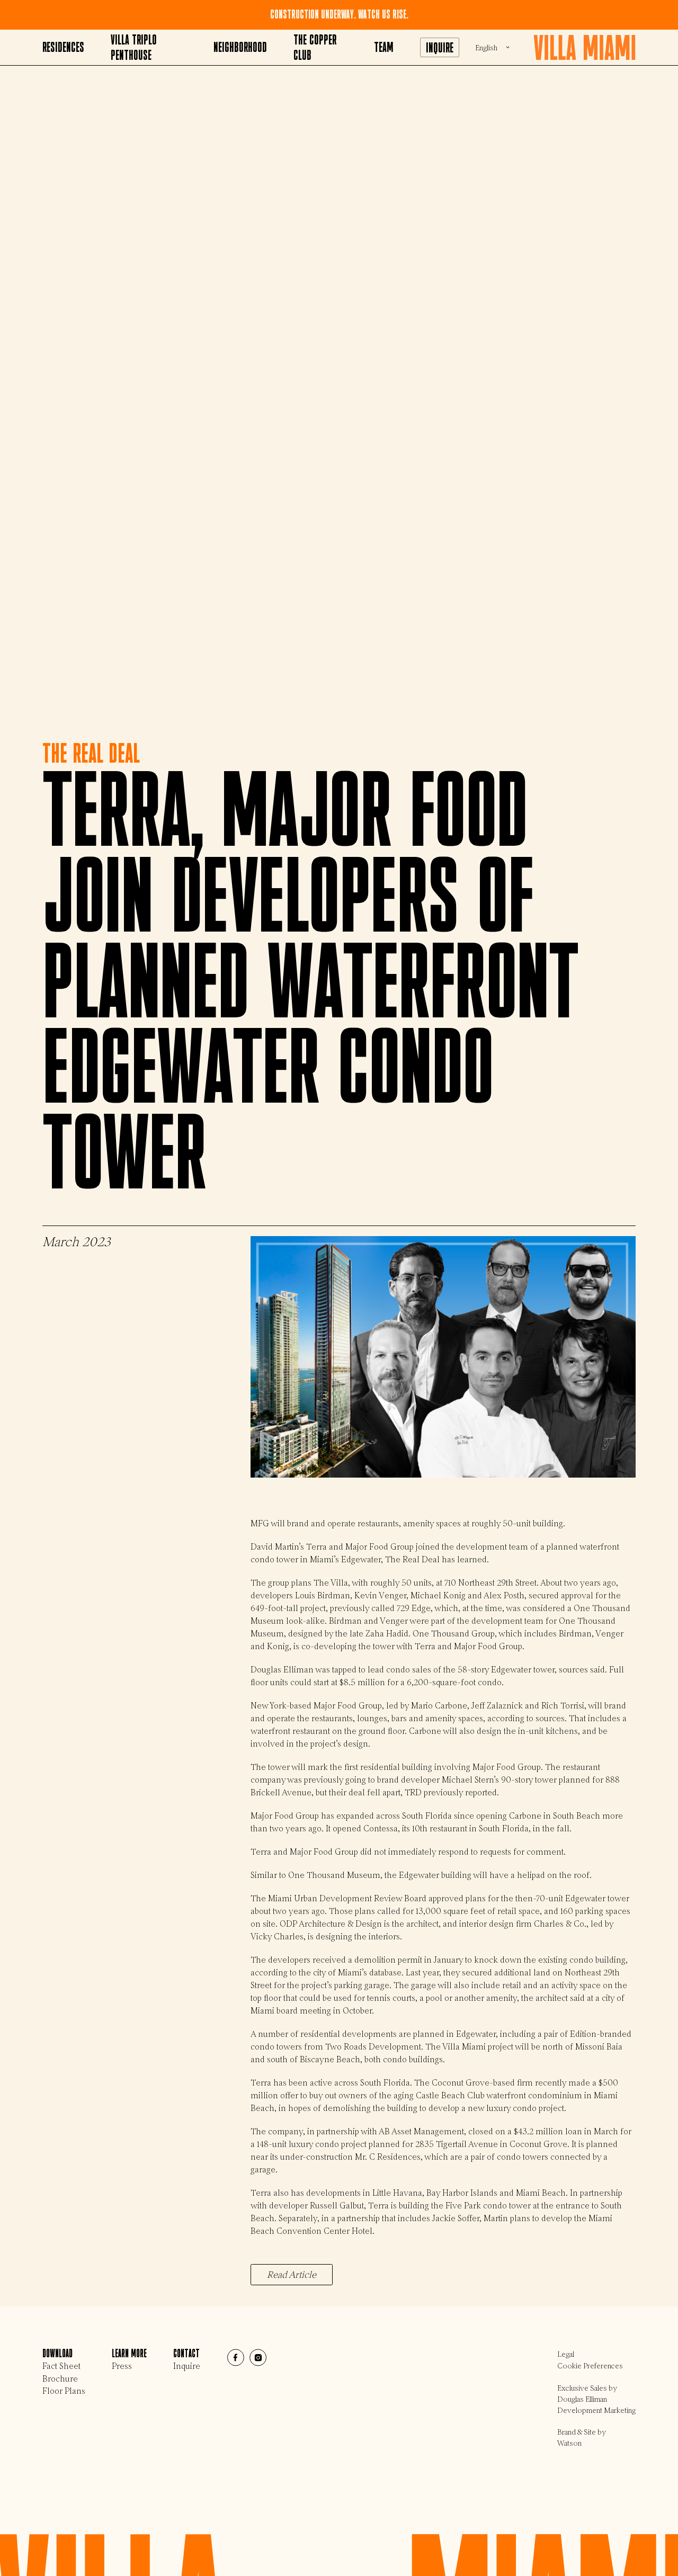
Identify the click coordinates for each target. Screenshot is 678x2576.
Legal (566, 2354)
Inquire (440, 48)
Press (122, 2366)
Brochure (60, 2379)
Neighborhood (240, 47)
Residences (63, 47)
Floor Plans (64, 2391)
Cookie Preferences (590, 2366)
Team (384, 47)
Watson (569, 2443)
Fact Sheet (61, 2366)
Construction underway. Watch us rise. (339, 15)
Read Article (292, 2275)
